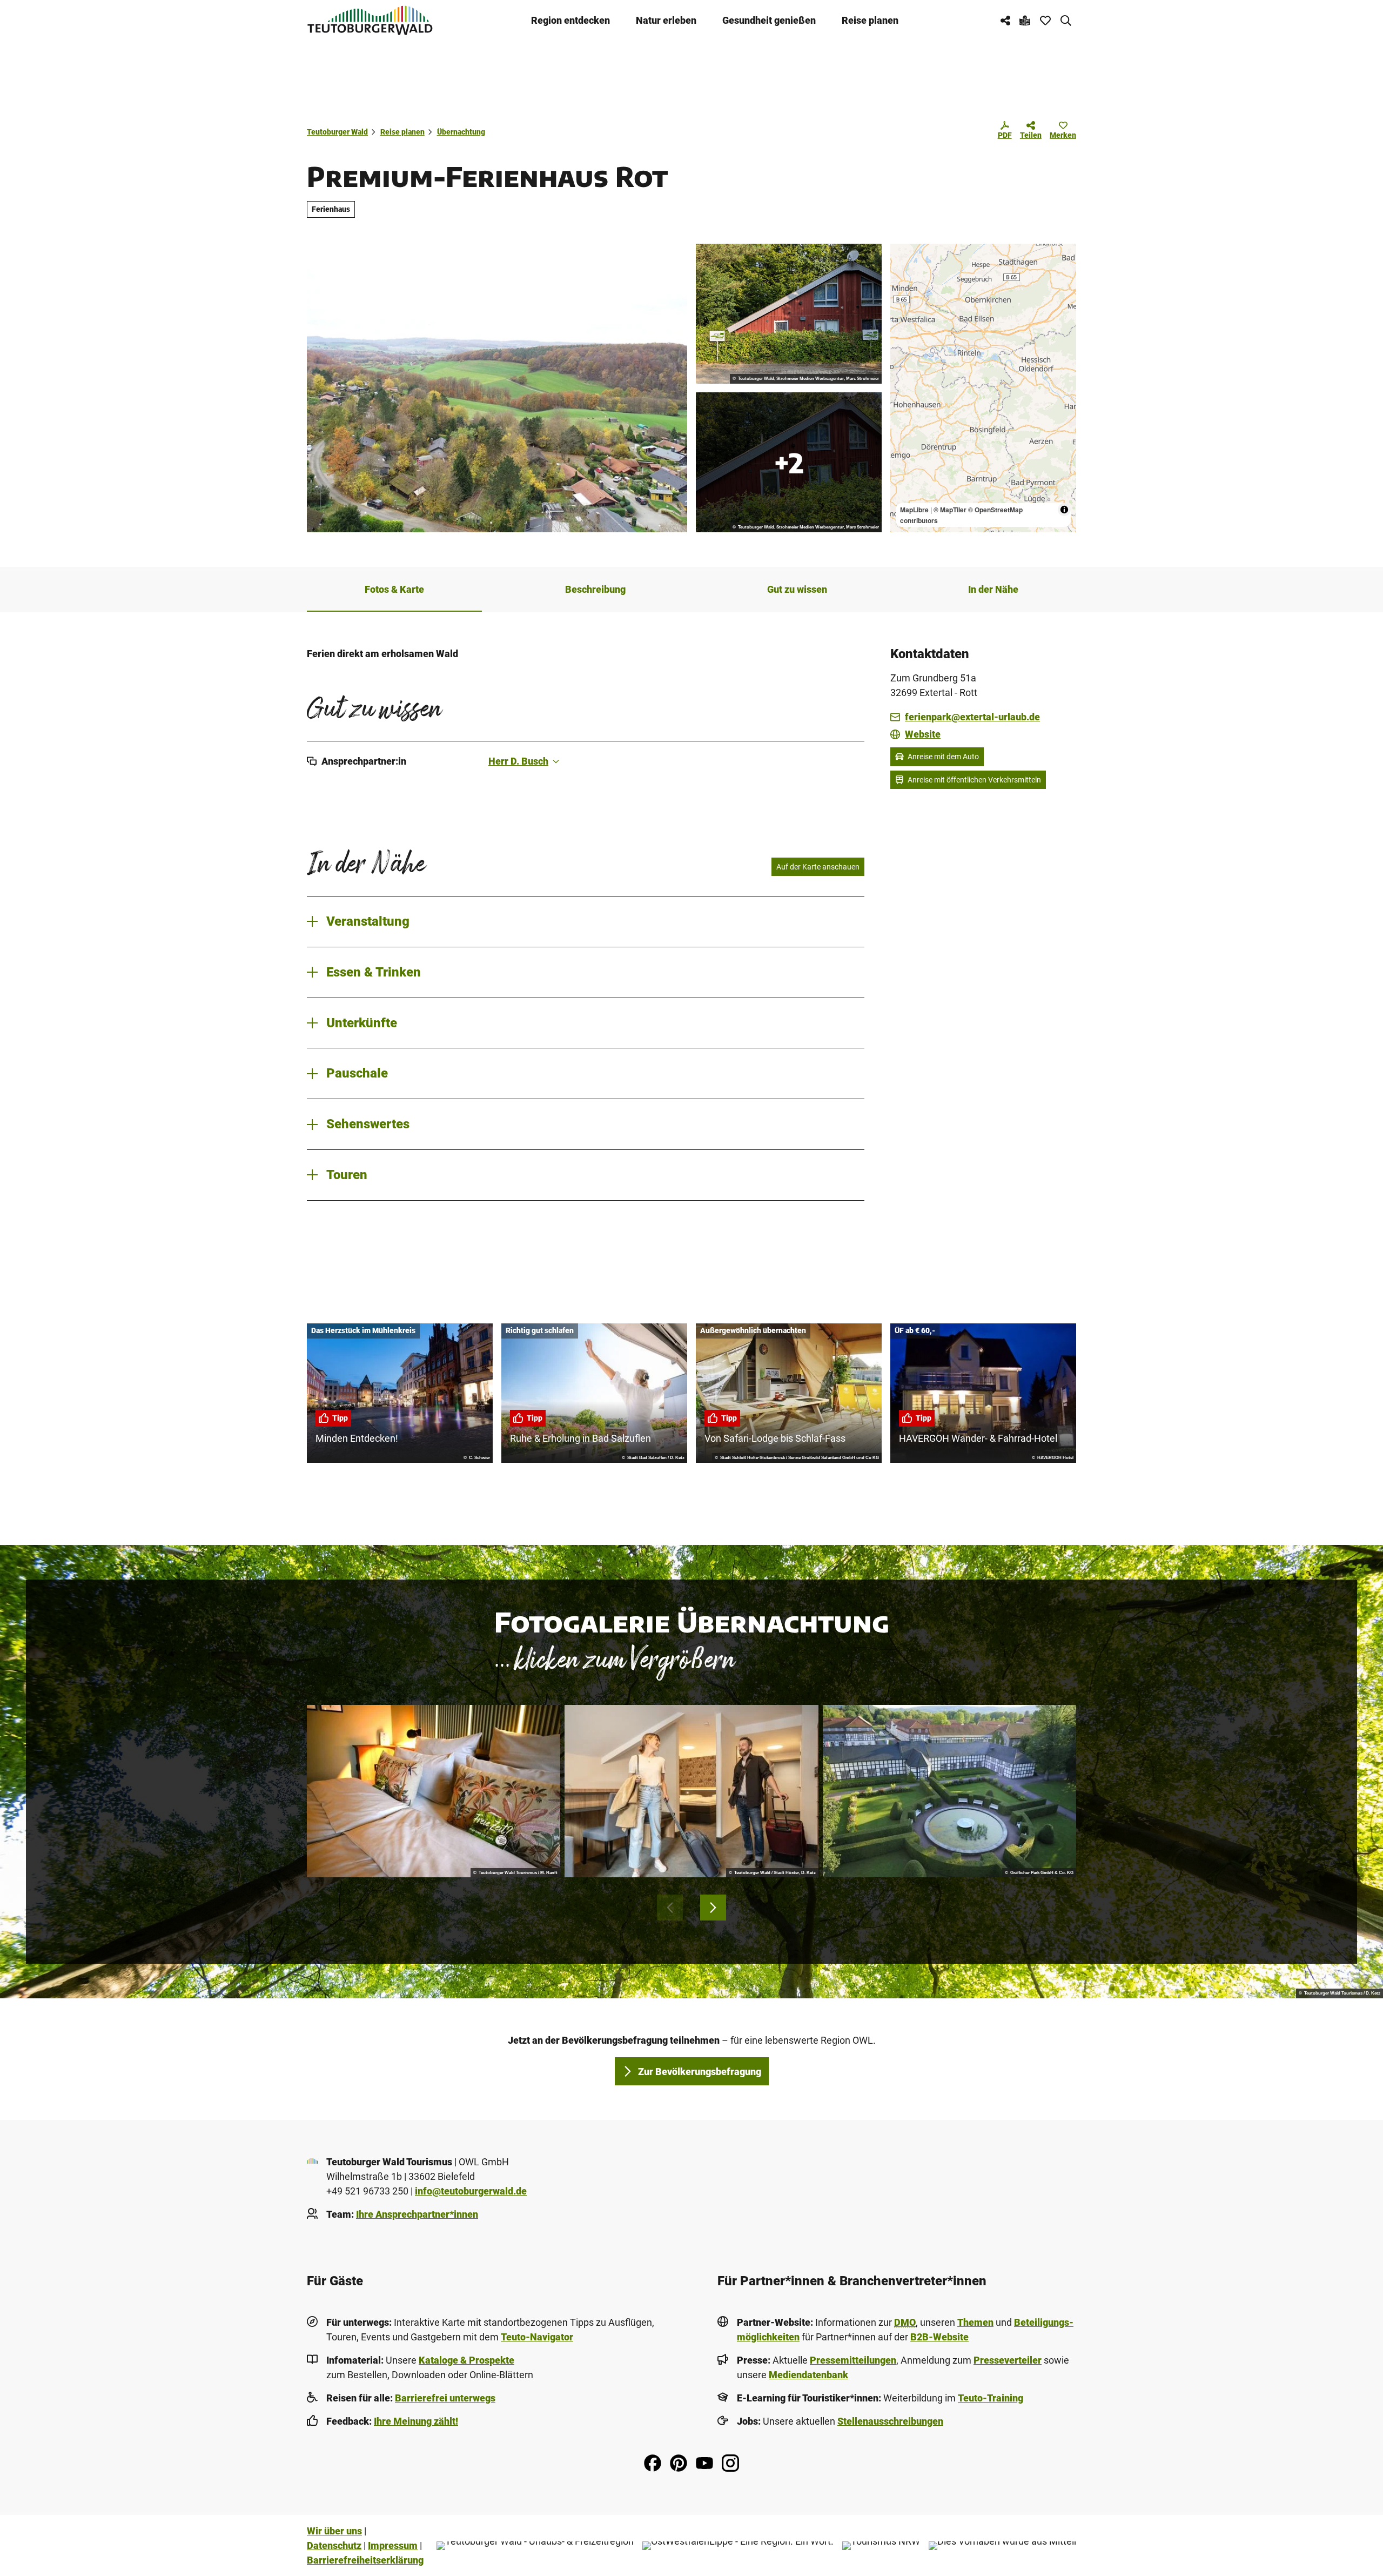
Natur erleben (666, 20)
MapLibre (914, 510)
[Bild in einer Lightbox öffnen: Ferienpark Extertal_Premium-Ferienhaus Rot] (789, 314)
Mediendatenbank (808, 2375)
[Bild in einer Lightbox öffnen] (434, 1791)
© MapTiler (950, 510)
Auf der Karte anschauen (818, 867)
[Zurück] (670, 1908)
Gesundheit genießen (769, 20)
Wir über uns (334, 2531)
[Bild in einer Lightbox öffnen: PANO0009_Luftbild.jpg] (497, 388)
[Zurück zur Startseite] (370, 20)
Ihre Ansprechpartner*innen (417, 2214)
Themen (975, 2322)
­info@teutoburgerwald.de (471, 2191)
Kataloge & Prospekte (466, 2360)
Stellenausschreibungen (890, 2421)
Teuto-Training (991, 2398)
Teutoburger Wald (337, 132)
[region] (983, 388)
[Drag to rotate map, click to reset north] (904, 288)
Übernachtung (461, 132)
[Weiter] (713, 1908)
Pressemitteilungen (853, 2360)
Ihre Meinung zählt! (416, 2421)
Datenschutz (334, 2545)
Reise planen (870, 20)
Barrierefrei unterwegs (445, 2398)
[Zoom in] (904, 257)
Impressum (393, 2545)
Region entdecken (570, 20)
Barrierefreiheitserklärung (365, 2560)
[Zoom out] (904, 273)
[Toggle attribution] (1064, 510)
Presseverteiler (1008, 2360)
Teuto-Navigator (537, 2337)
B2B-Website (939, 2337)
